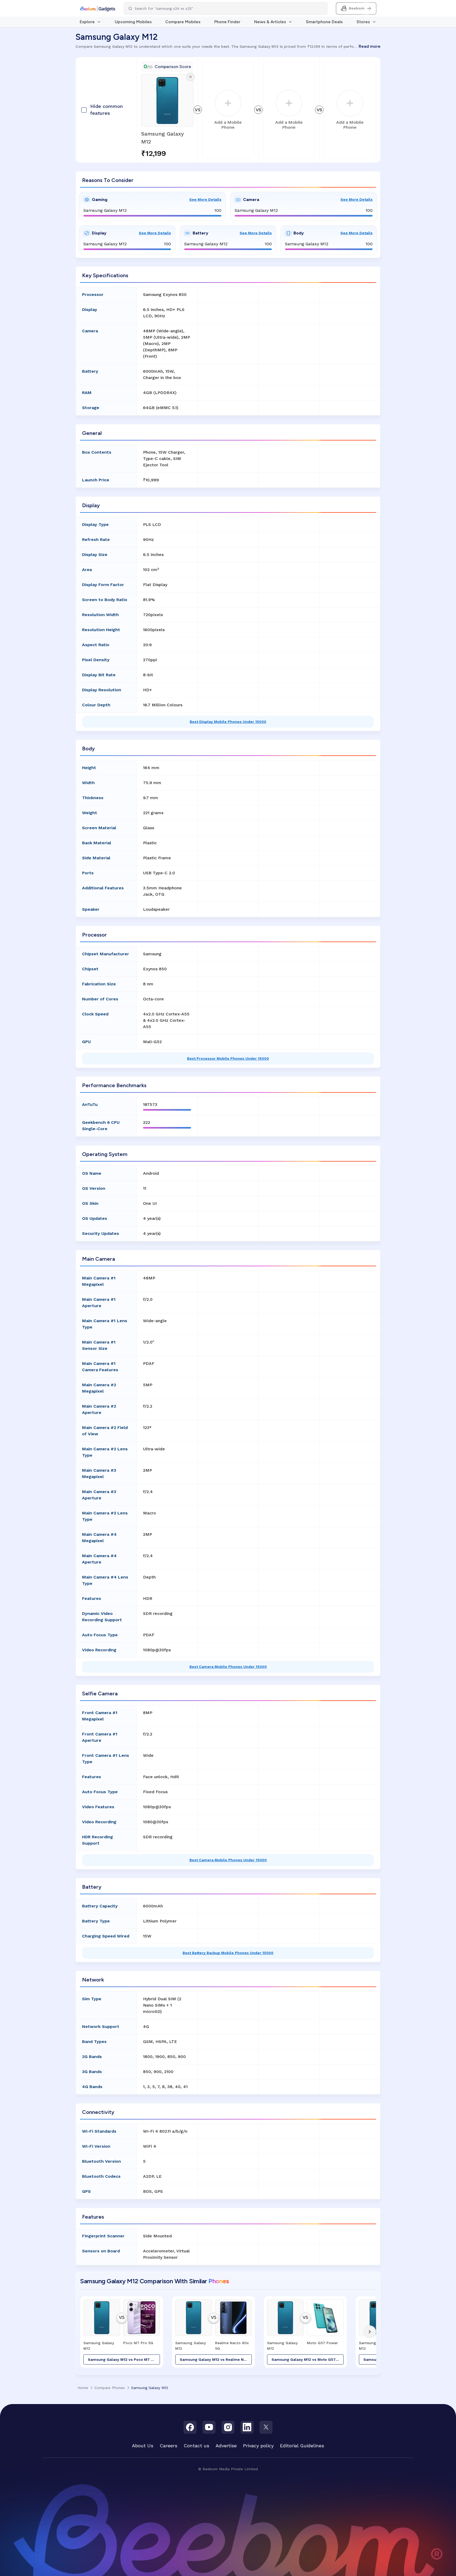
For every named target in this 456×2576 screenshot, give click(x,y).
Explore (87, 22)
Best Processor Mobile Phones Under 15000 (228, 1058)
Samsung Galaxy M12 (163, 138)
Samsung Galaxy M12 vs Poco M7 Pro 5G (124, 2359)
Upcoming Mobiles (133, 22)
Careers (168, 2446)
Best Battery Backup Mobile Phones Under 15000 (228, 1953)
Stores (363, 22)
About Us (143, 2446)
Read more (370, 46)
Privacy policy (258, 2446)
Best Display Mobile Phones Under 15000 (228, 722)
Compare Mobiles (183, 22)
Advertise (226, 2446)
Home (83, 2388)
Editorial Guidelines (302, 2446)
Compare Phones (110, 2388)
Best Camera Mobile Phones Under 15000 (228, 1667)
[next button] (370, 2332)
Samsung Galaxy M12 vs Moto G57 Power (308, 2359)
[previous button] (86, 2332)
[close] (190, 77)
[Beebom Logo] (98, 8)
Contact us (196, 2446)
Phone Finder (227, 22)
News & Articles (270, 22)
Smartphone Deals (324, 22)
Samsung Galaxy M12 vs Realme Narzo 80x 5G (216, 2359)
